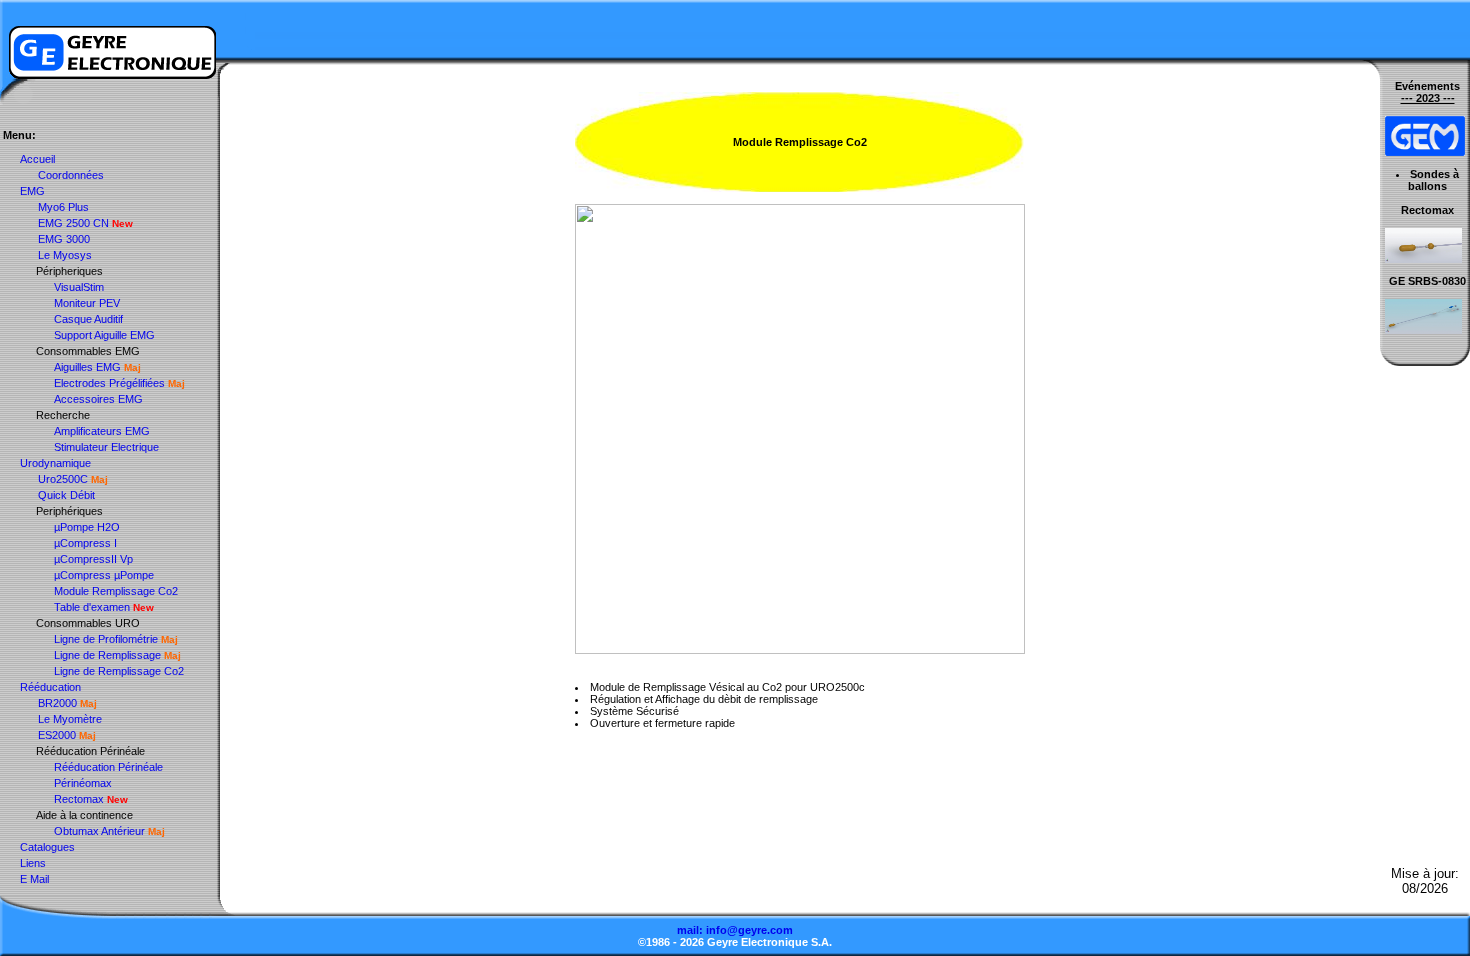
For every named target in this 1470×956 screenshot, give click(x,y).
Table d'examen (92, 607)
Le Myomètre (70, 719)
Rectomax (79, 799)
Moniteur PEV (87, 303)
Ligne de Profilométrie (106, 639)
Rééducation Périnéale (108, 767)
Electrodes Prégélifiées (109, 383)
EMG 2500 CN (73, 223)
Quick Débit (66, 495)
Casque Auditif (88, 319)
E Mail (34, 879)
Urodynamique (55, 463)
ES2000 (57, 735)
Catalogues (47, 847)
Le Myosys (65, 255)
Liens (33, 863)
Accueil (37, 159)
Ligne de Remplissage (107, 655)
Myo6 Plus (63, 207)
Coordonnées (71, 175)
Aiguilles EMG (87, 367)
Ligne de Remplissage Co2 (119, 671)
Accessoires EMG (98, 399)
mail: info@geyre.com (735, 930)
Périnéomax (83, 783)
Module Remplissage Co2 (116, 591)
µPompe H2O (87, 527)
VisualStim (79, 287)
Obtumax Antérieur (99, 831)
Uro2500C (63, 479)
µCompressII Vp (93, 559)
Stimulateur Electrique (106, 447)
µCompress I (85, 543)
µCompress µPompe (104, 575)
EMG (32, 191)
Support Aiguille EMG (104, 335)
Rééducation (50, 687)
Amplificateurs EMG (102, 431)
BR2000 (57, 703)
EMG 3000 (64, 239)
